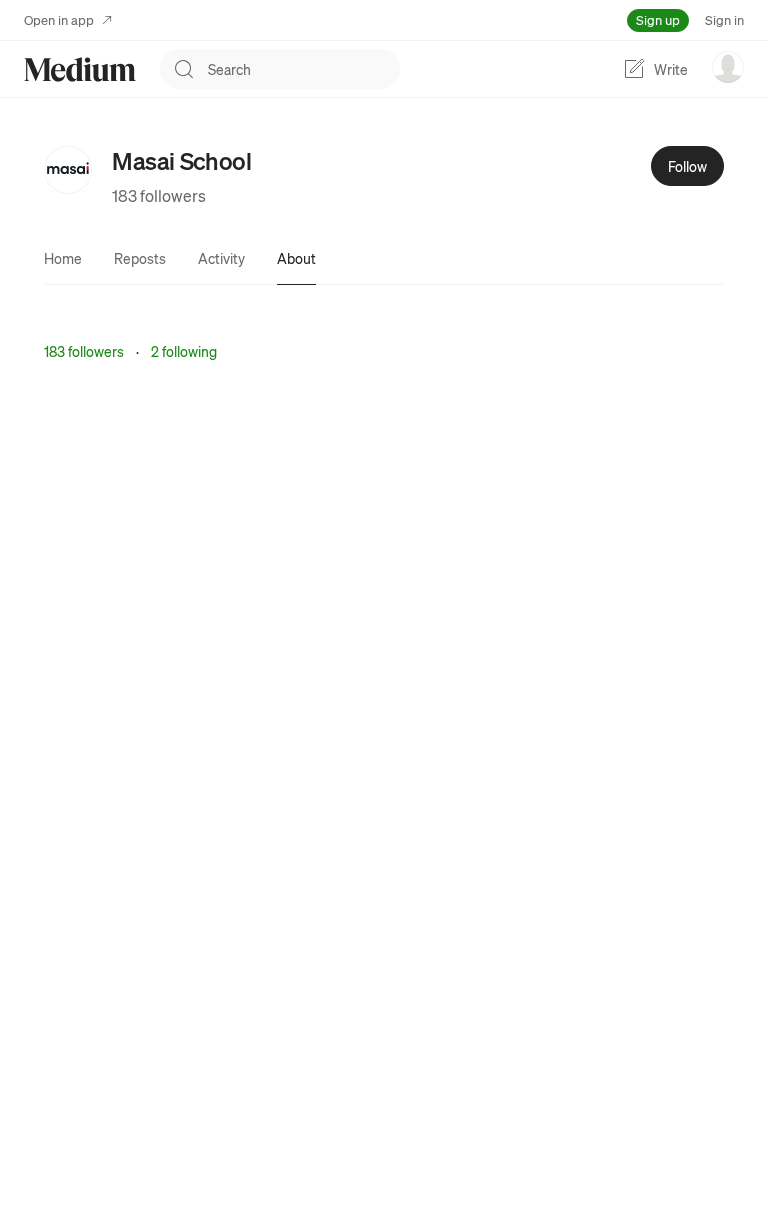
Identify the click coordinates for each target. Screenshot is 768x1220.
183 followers (159, 195)
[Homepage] (80, 69)
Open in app (59, 19)
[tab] (63, 258)
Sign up (658, 19)
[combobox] (304, 69)
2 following (184, 351)
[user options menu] (728, 67)
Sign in (724, 19)
